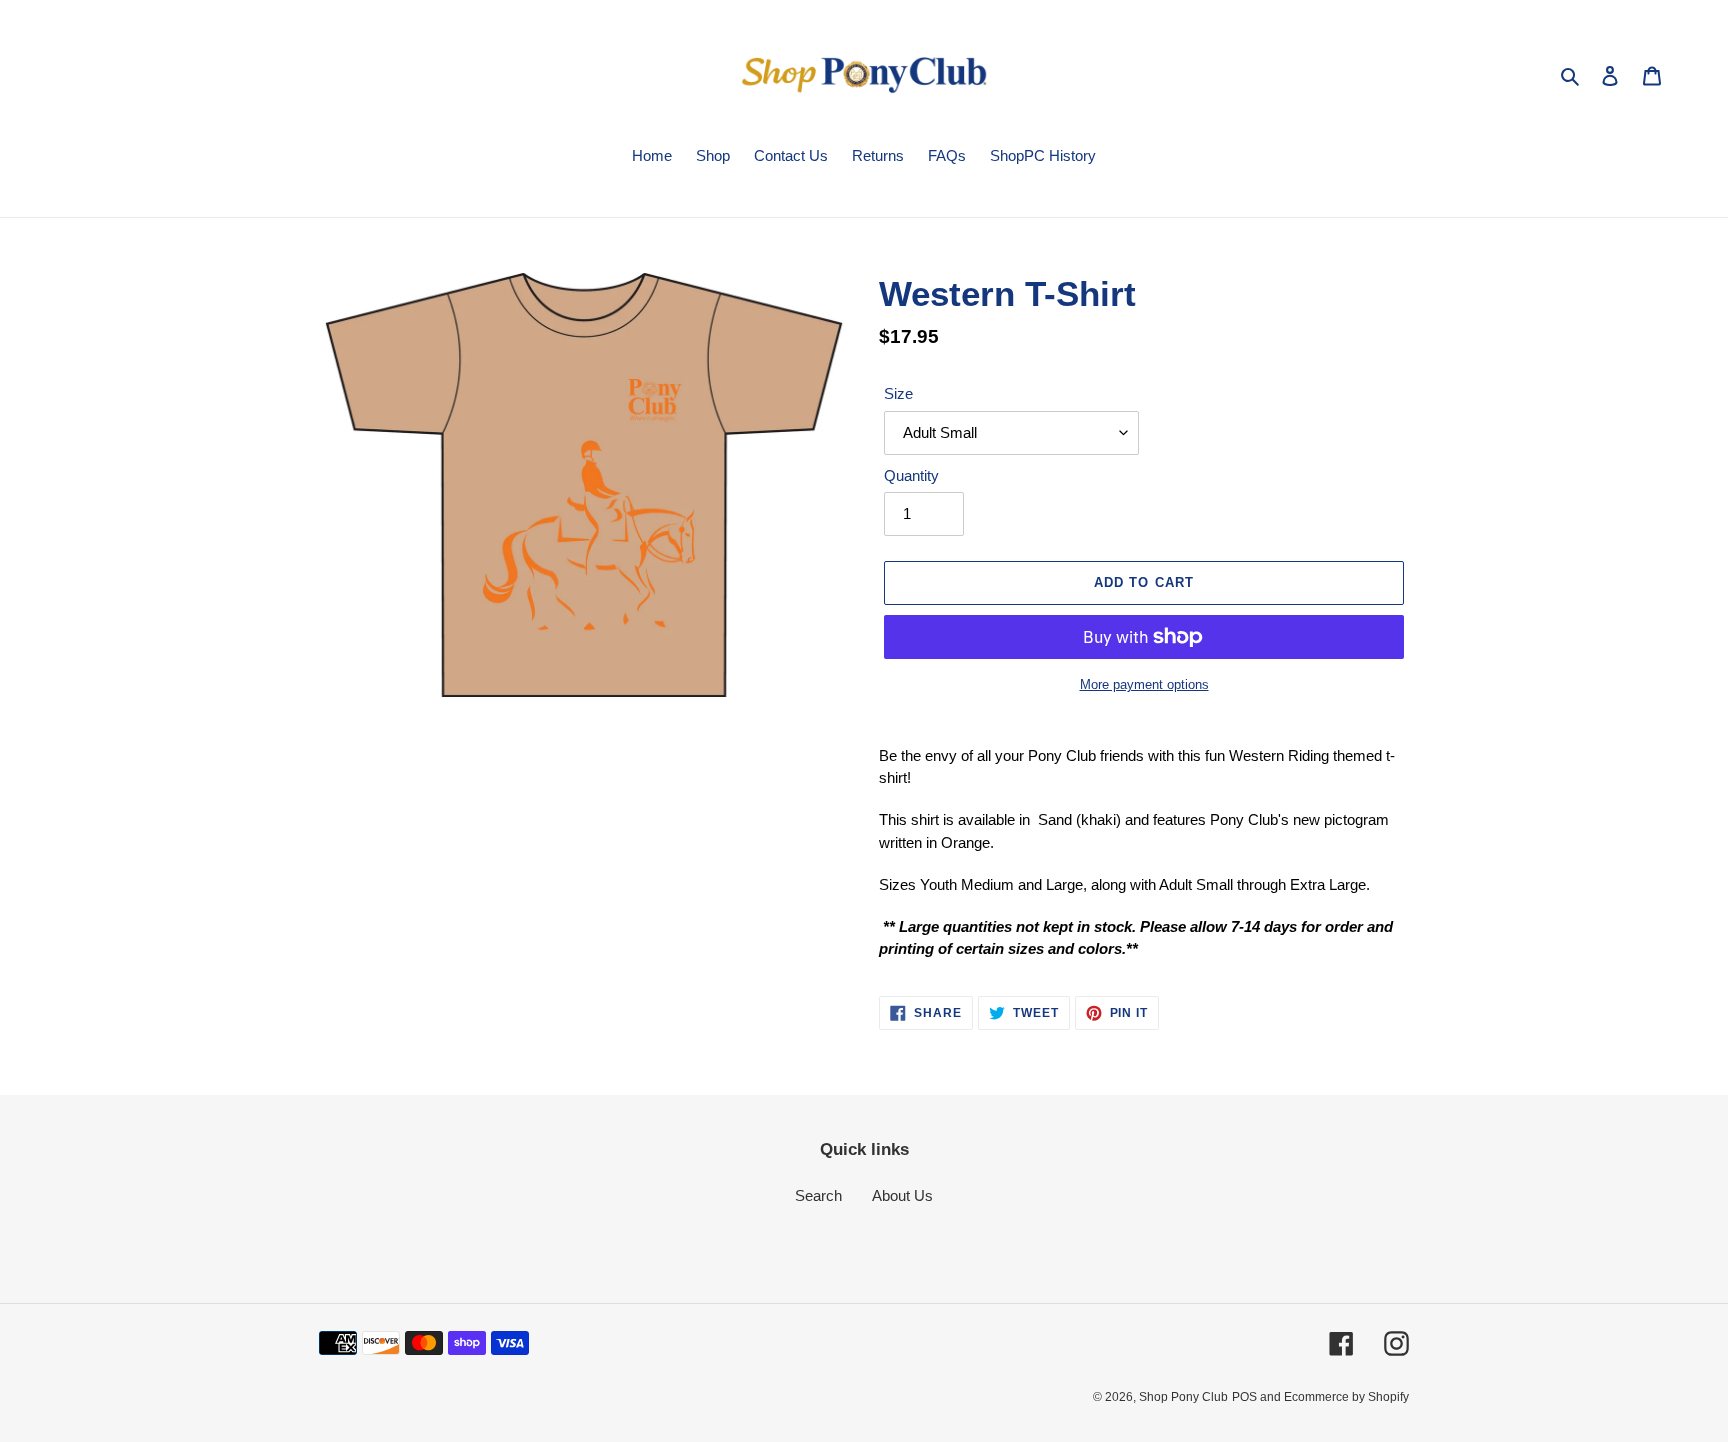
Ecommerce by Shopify (1346, 1397)
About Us (902, 1195)
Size (898, 393)
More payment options (1144, 684)
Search (818, 1195)
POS (1244, 1397)
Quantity (911, 475)
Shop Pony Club (1183, 1397)
